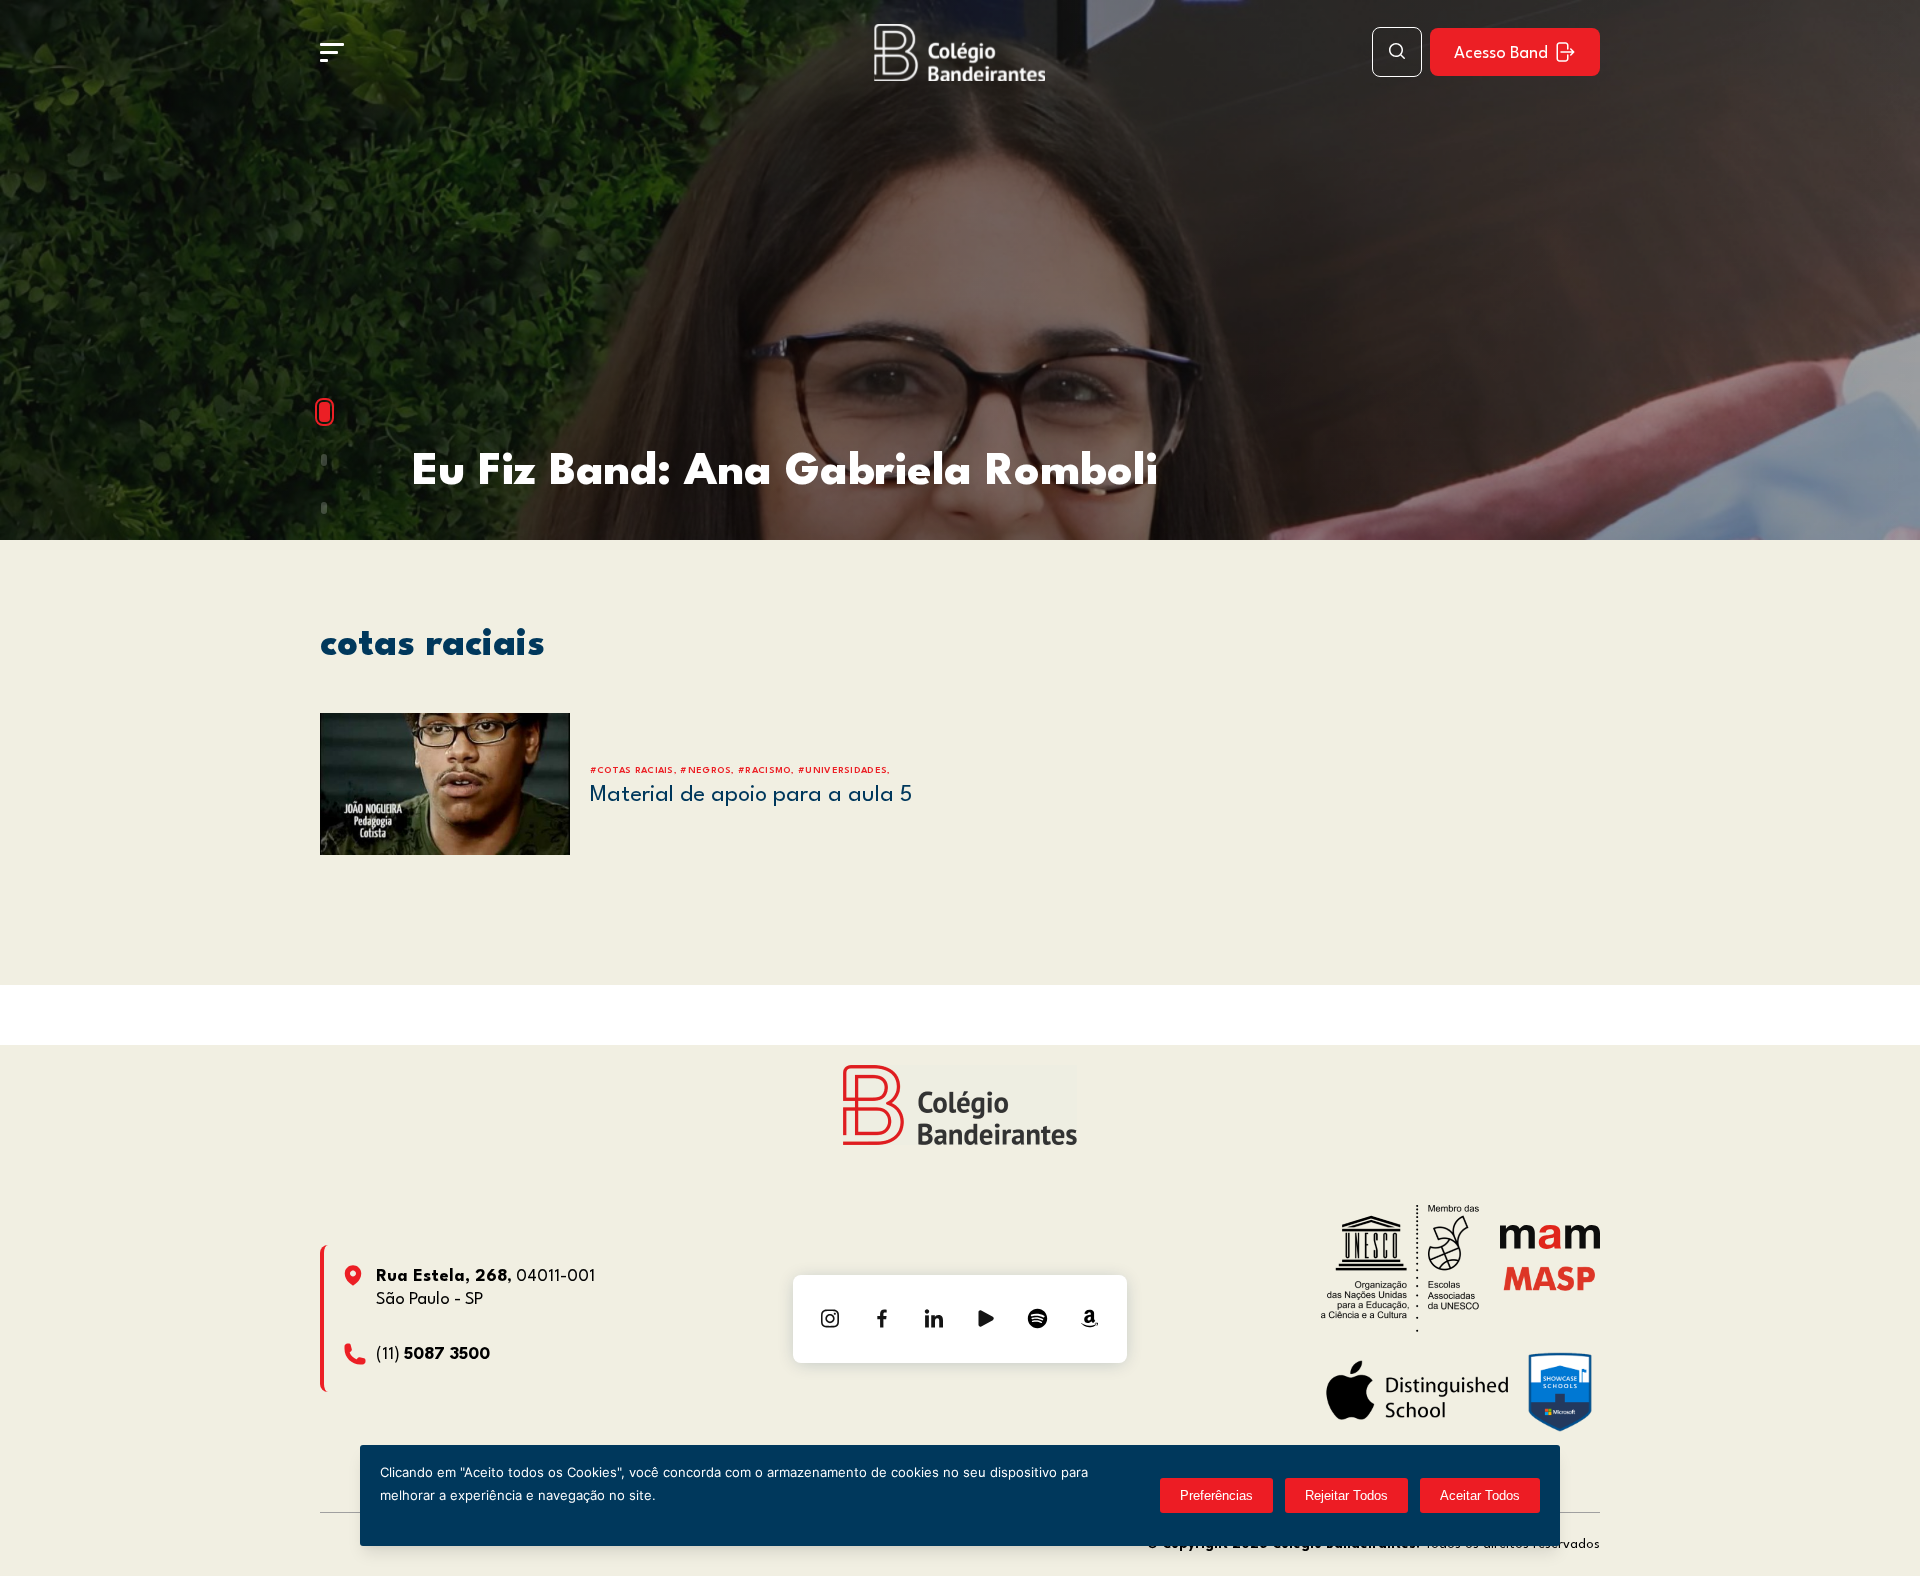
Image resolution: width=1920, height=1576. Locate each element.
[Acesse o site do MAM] (1550, 1244)
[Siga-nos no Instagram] (830, 1319)
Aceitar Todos (1480, 1495)
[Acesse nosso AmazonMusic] (1090, 1319)
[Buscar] (1397, 52)
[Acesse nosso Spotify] (1038, 1319)
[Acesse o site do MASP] (1549, 1278)
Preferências (1216, 1495)
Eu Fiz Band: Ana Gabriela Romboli (785, 472)
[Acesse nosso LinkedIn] (934, 1319)
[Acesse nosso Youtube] (986, 1319)
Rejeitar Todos (1346, 1495)
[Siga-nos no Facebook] (882, 1319)
